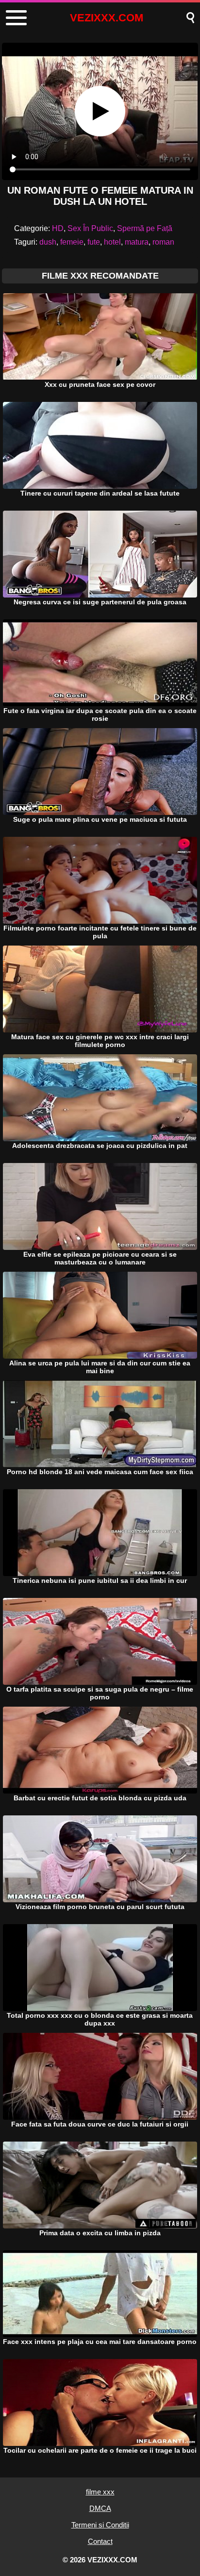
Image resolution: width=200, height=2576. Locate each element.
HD (58, 228)
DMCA (100, 2508)
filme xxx (100, 2492)
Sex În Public (90, 228)
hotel (112, 242)
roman (163, 242)
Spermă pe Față (145, 228)
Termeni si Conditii (100, 2525)
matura (137, 242)
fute (94, 242)
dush (48, 242)
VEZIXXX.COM (107, 18)
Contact (100, 2541)
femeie (72, 242)
